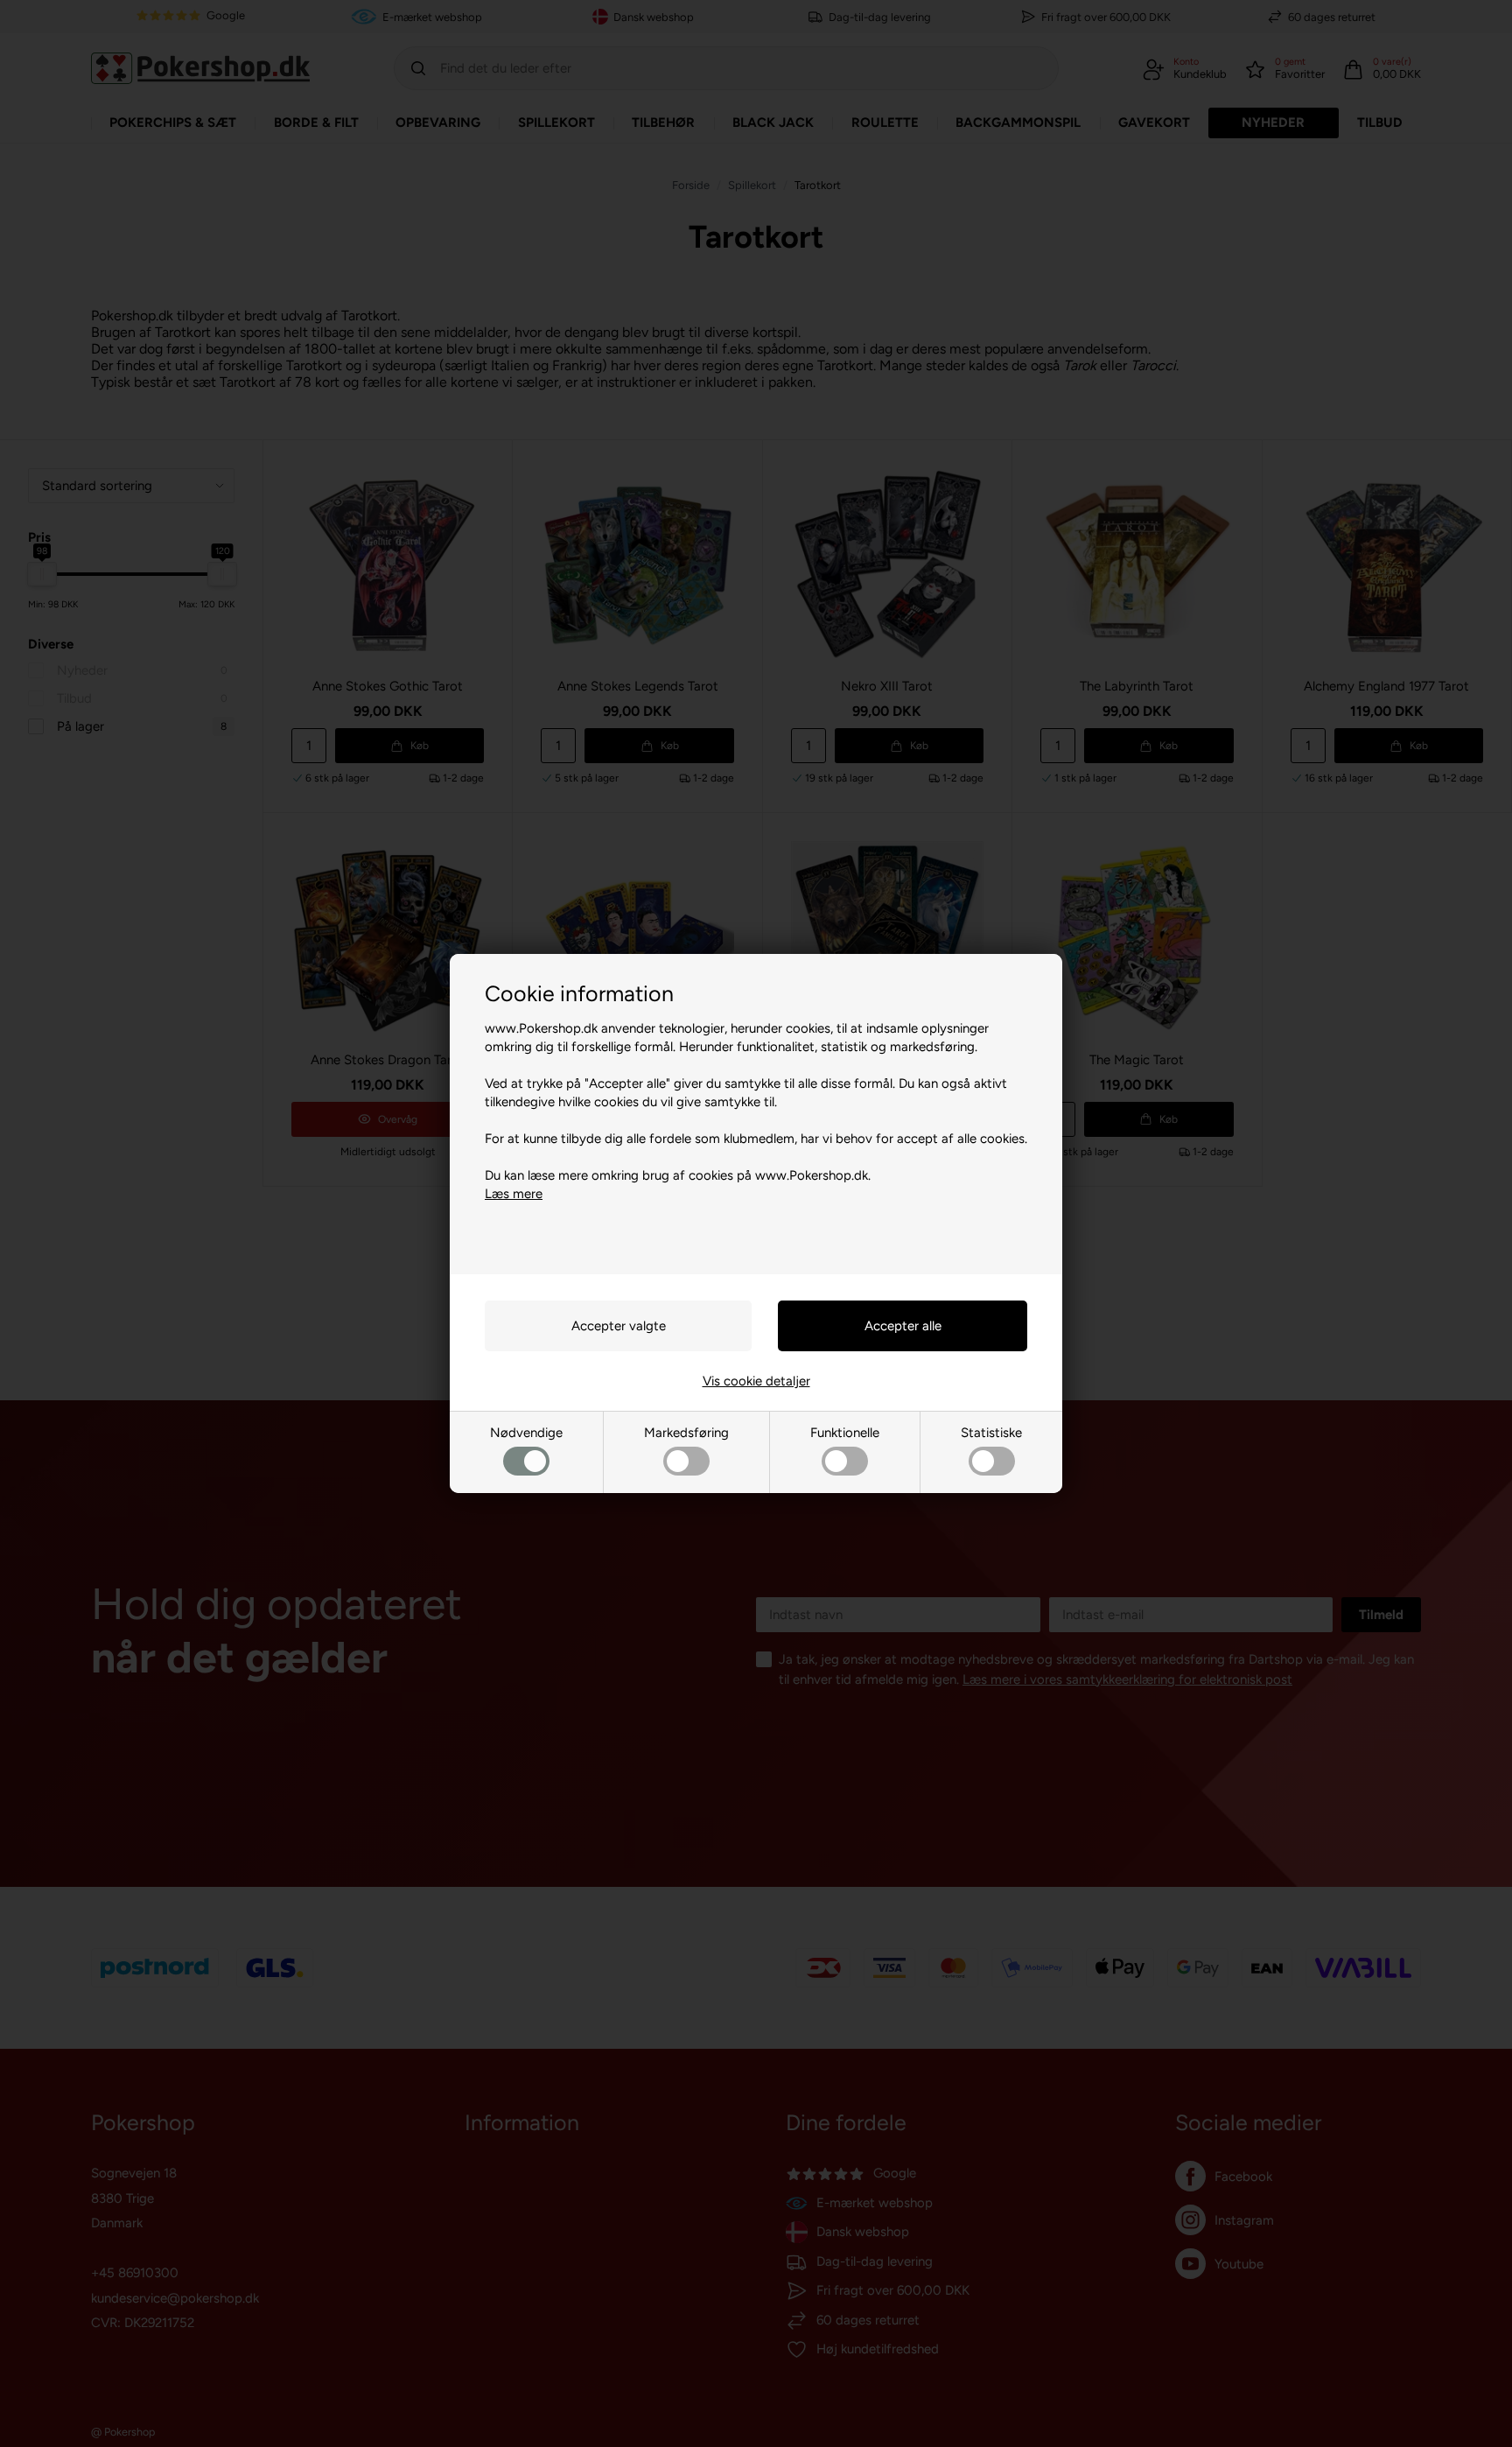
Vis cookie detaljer (756, 1381)
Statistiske (991, 1433)
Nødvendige (526, 1433)
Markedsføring (686, 1433)
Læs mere (514, 1194)
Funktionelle (845, 1433)
